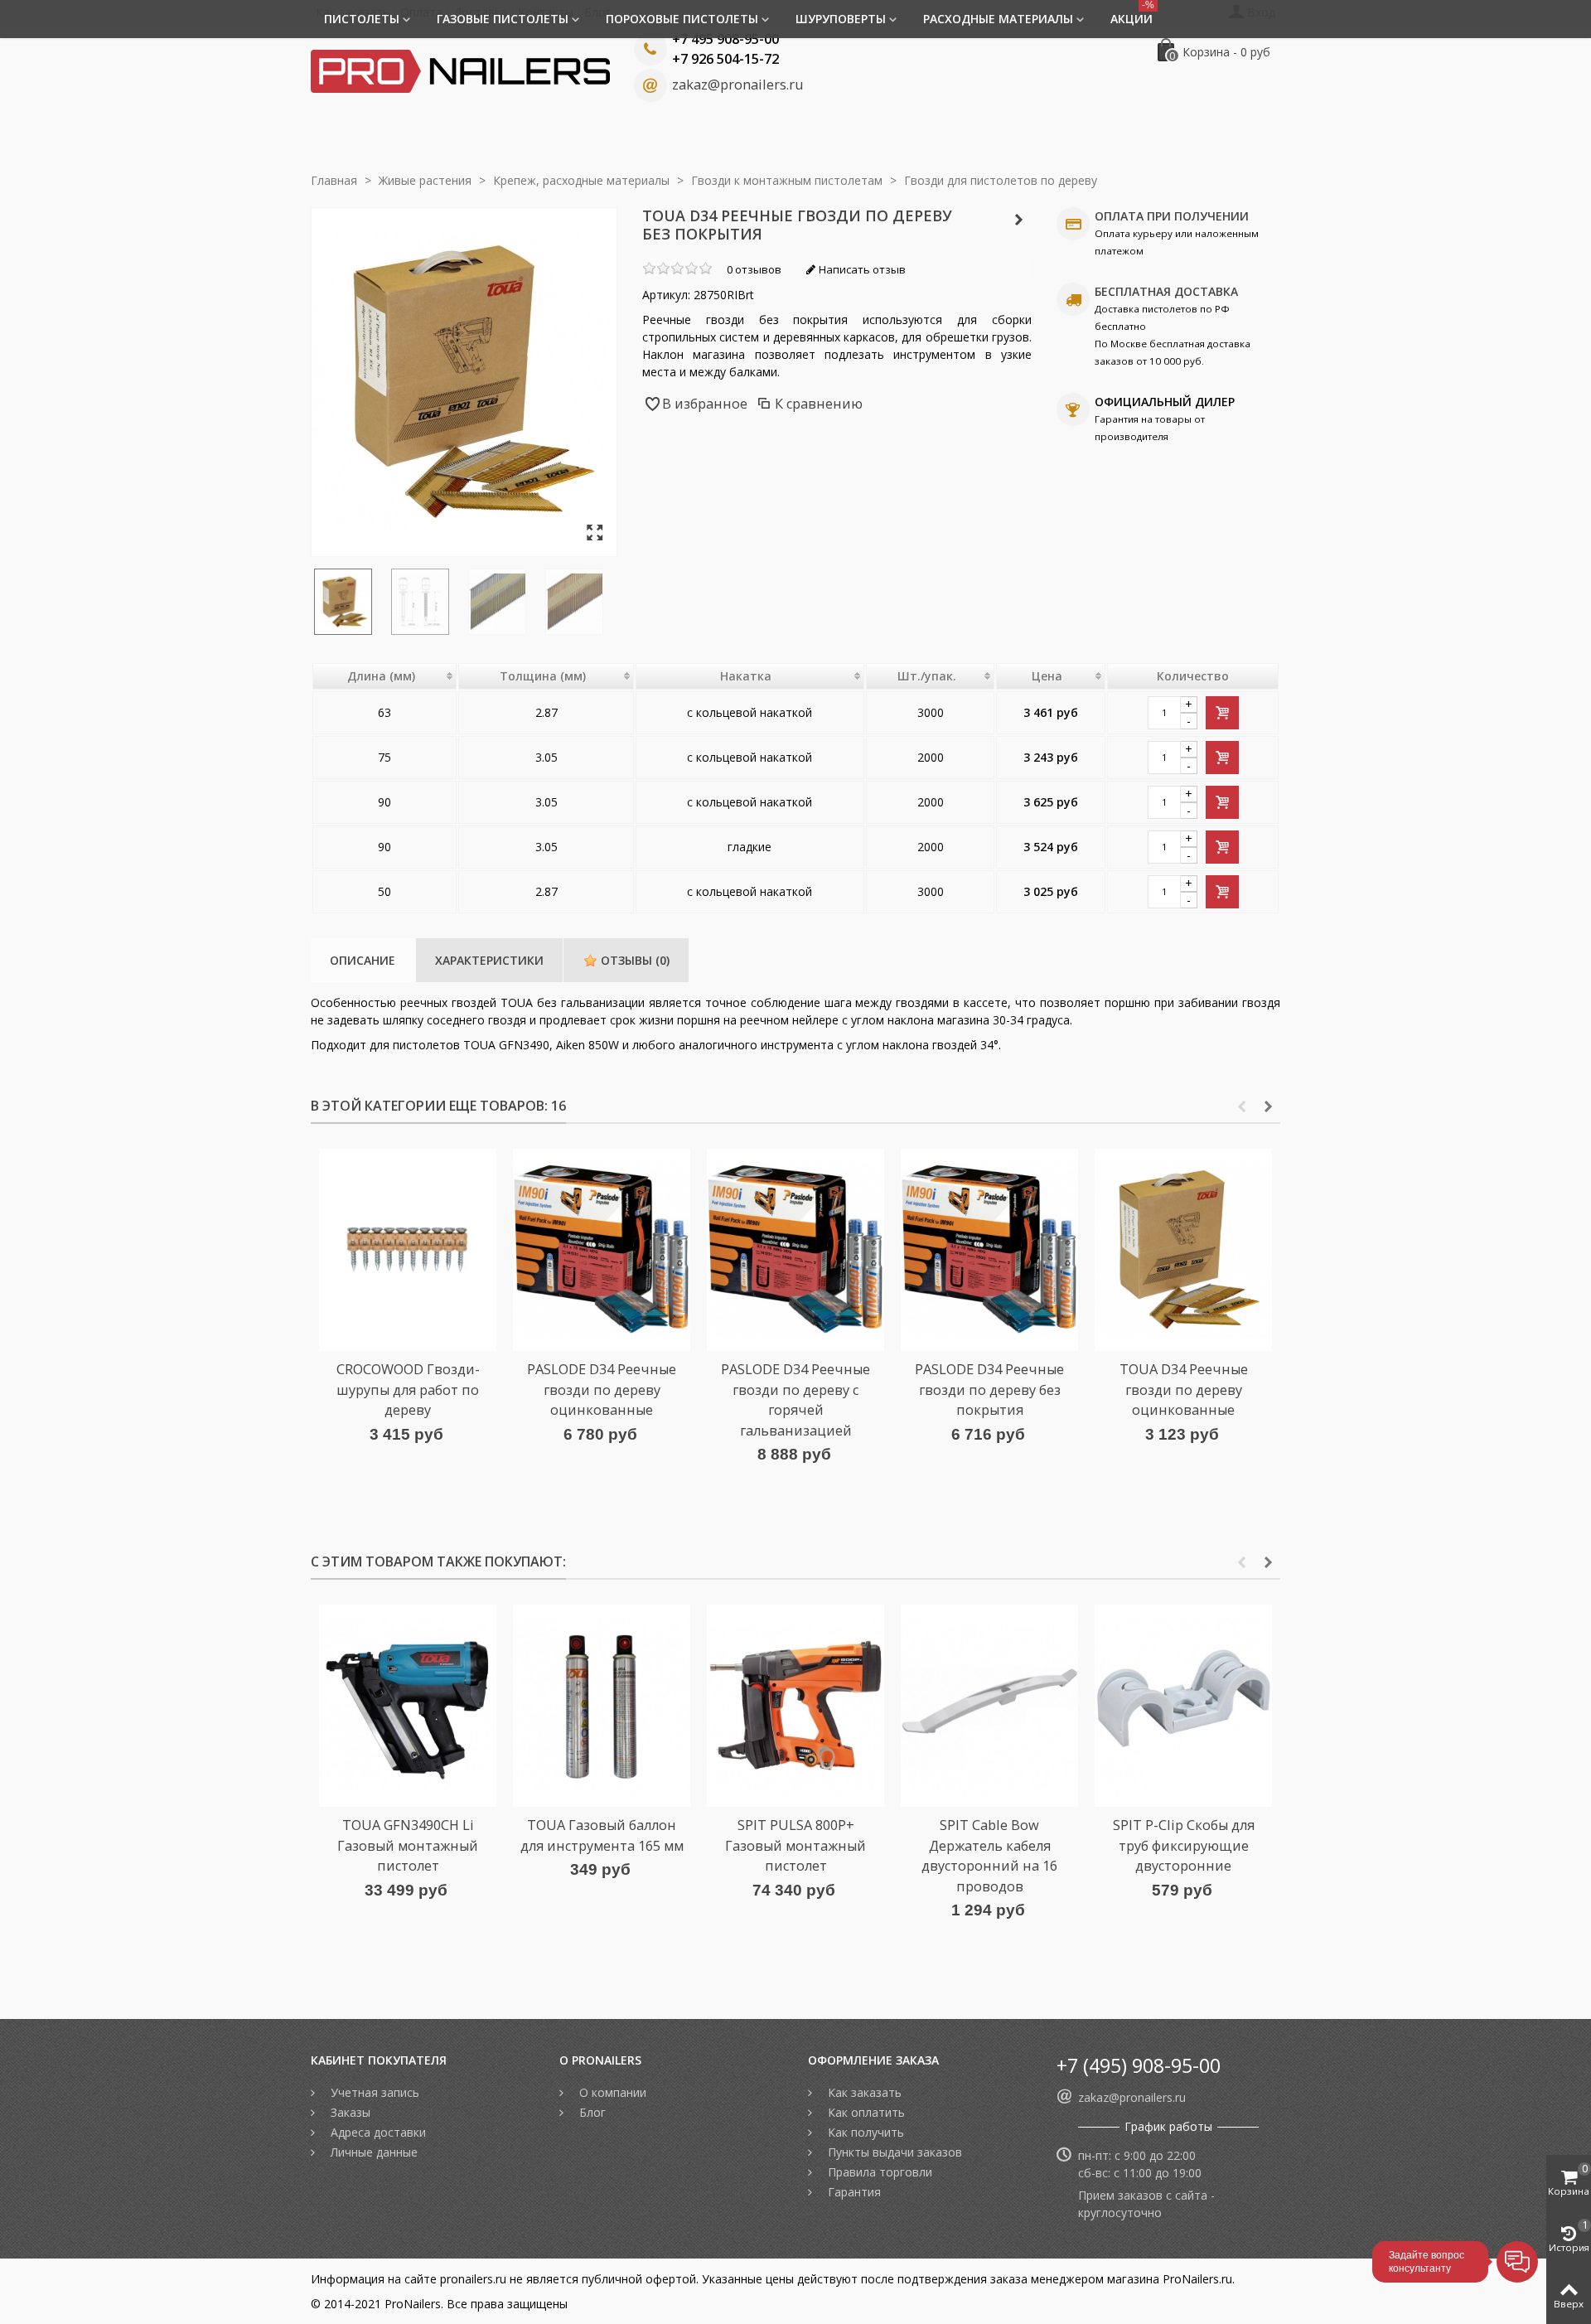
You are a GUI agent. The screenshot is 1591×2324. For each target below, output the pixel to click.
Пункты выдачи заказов (893, 2152)
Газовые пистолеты (503, 19)
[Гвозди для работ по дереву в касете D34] (503, 602)
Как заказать (863, 2092)
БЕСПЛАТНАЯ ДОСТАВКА (1166, 291)
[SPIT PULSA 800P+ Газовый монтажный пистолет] (795, 1706)
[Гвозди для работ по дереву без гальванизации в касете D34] (595, 533)
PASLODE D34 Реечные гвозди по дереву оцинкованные (602, 1390)
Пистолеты (362, 19)
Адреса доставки (377, 2132)
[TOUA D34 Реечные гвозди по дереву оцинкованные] (1183, 1250)
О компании (611, 2092)
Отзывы (633, 960)
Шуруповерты (841, 19)
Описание (363, 960)
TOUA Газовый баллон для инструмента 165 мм (602, 1835)
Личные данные (372, 2152)
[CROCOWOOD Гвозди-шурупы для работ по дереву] (408, 1250)
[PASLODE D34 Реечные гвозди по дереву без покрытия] (989, 1250)
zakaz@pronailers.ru (737, 85)
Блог (591, 2112)
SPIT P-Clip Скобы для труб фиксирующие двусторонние (1184, 1845)
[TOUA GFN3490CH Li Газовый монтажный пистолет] (408, 1706)
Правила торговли (878, 2172)
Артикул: (666, 295)
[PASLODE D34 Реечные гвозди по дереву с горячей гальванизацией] (795, 1250)
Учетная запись (373, 2092)
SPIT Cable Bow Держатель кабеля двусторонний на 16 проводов (989, 1855)
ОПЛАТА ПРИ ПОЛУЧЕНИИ (1172, 216)
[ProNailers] (460, 70)
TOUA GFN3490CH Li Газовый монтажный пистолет (408, 1845)
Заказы (349, 2112)
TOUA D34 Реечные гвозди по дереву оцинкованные (1184, 1390)
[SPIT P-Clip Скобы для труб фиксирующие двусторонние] (1183, 1706)
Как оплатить (865, 2112)
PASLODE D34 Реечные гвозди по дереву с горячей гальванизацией (795, 1399)
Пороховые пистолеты (682, 19)
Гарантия (853, 2192)
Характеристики (489, 960)
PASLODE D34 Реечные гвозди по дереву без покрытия (989, 1390)
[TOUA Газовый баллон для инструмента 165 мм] (602, 1706)
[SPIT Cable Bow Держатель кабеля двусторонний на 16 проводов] (989, 1706)
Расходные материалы (998, 19)
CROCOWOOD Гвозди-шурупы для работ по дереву (408, 1390)
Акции (1132, 13)
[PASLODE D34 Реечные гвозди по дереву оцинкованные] (602, 1250)
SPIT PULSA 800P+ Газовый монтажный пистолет (795, 1845)
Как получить (864, 2132)
